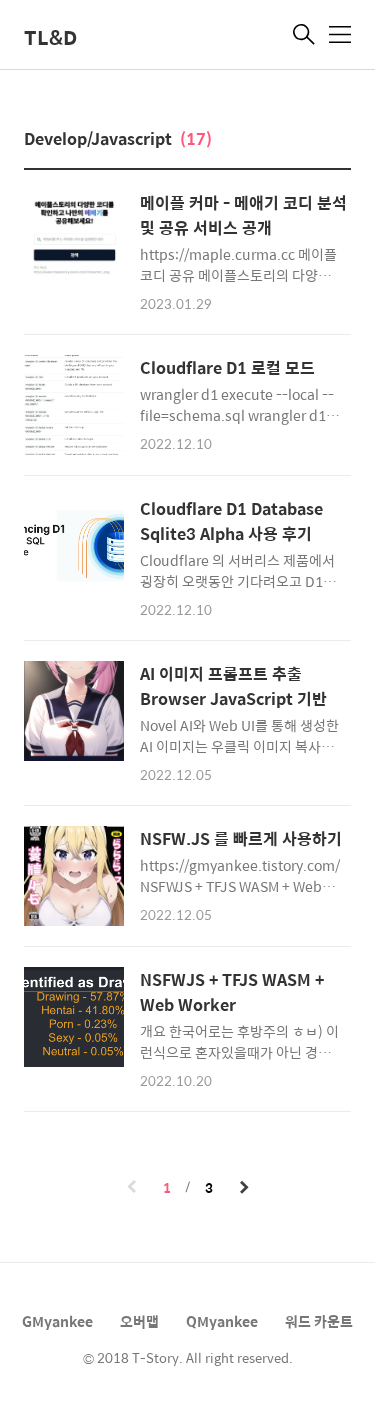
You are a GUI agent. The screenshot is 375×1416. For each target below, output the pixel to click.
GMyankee (57, 1321)
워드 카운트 (319, 1321)
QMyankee (222, 1321)
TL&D (50, 36)
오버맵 (139, 1321)
